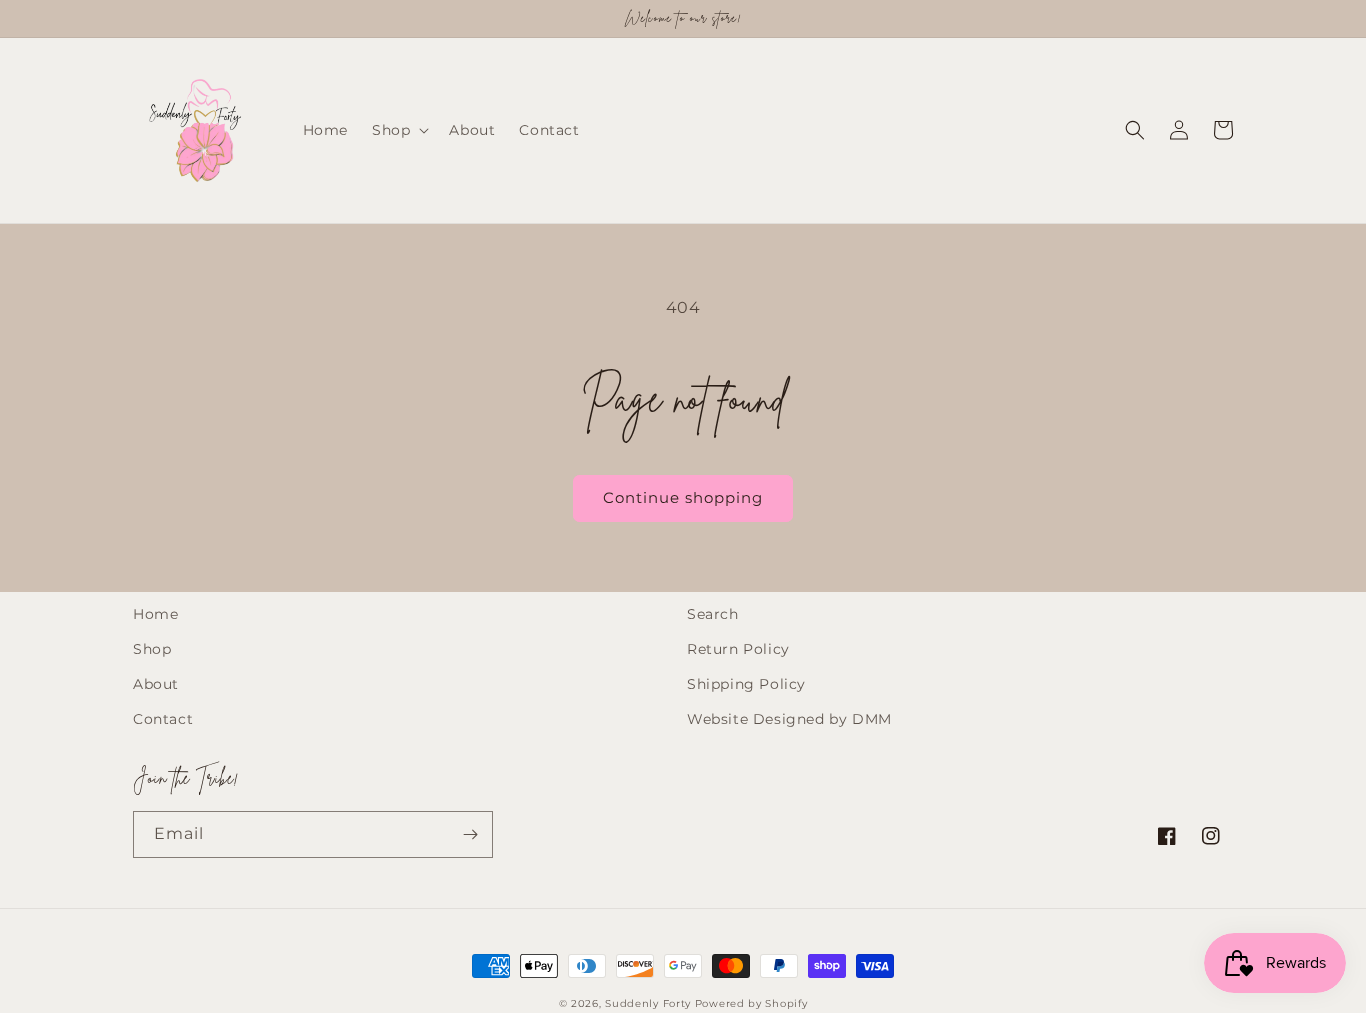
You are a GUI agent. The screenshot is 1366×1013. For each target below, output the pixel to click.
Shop (152, 649)
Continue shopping (683, 497)
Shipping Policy (746, 684)
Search (713, 614)
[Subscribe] (470, 834)
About (156, 684)
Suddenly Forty (648, 1003)
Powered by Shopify (751, 1003)
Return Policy (738, 649)
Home (155, 614)
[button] (398, 130)
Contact (163, 719)
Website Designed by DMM (789, 719)
